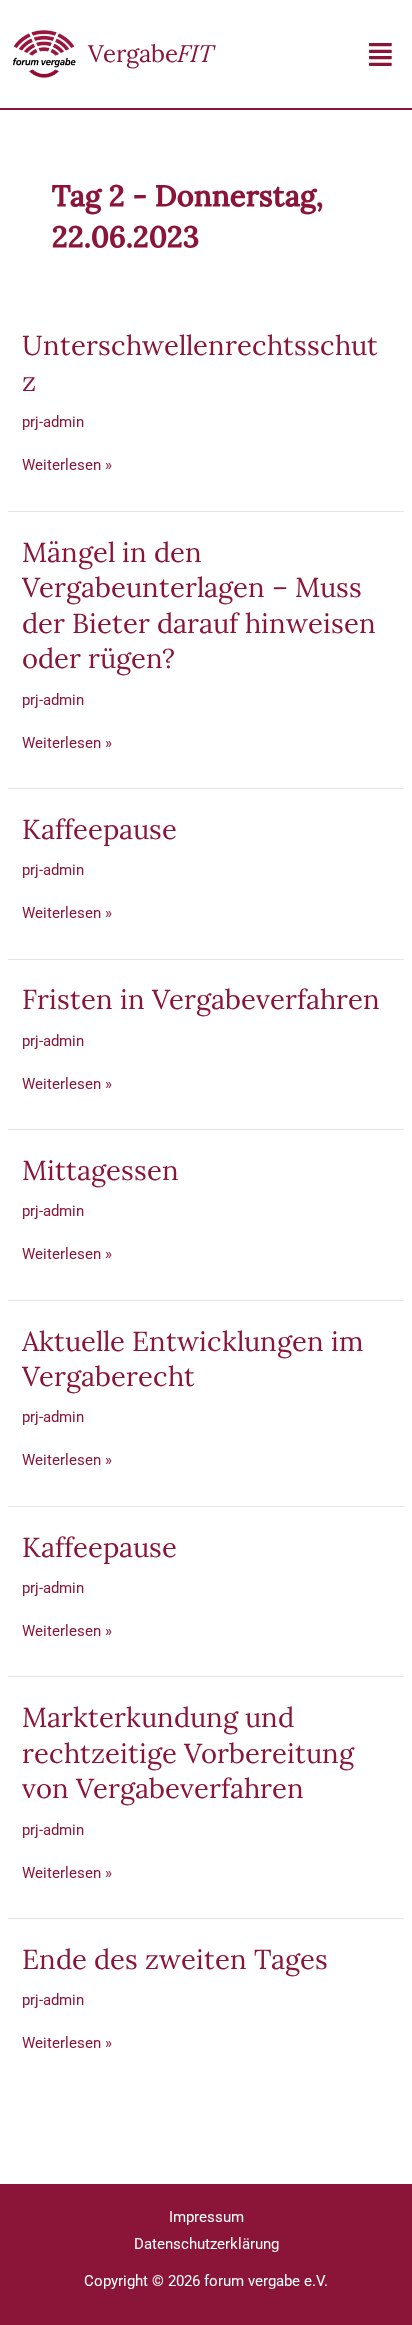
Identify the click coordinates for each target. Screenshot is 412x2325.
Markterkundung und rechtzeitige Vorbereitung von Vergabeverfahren (188, 1752)
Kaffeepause (99, 828)
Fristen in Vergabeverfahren (201, 998)
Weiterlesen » (67, 464)
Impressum (206, 2217)
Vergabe (151, 53)
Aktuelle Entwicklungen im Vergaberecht (192, 1358)
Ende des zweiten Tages (175, 1958)
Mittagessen (100, 1169)
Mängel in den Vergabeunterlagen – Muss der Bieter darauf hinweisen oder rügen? (199, 605)
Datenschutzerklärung (206, 2244)
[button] (380, 54)
